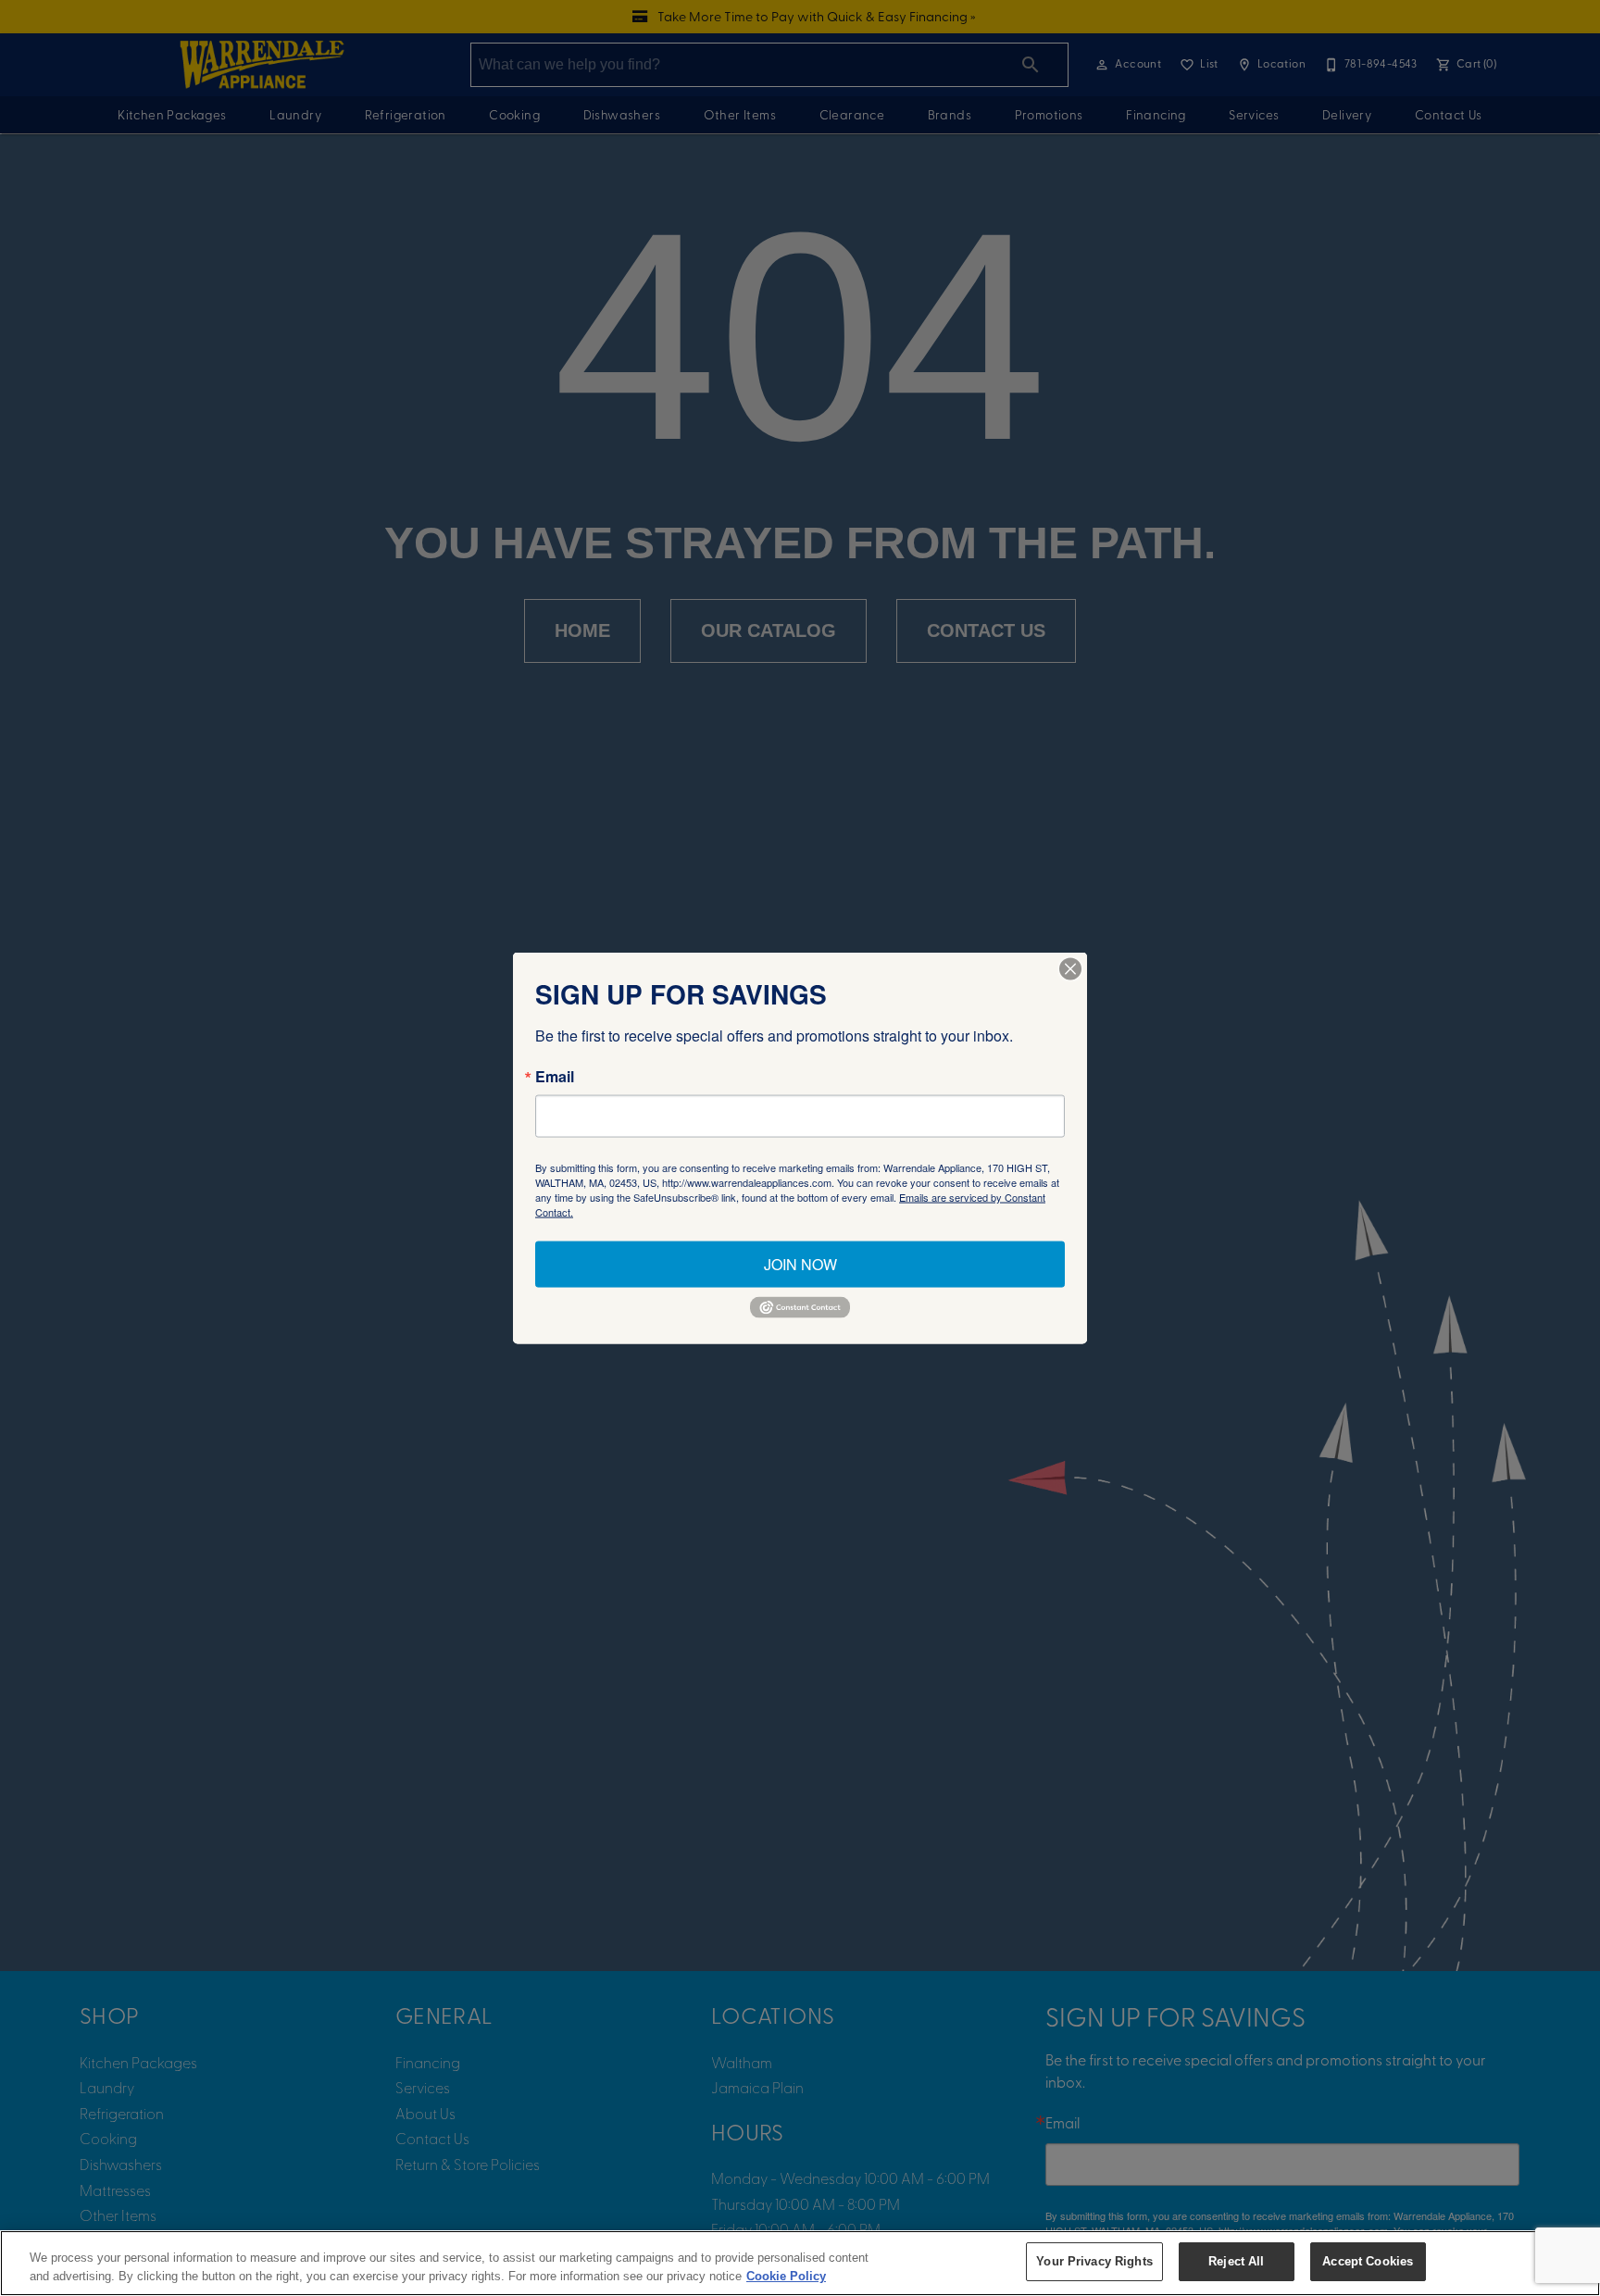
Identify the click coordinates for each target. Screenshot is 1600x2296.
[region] (800, 2263)
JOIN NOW (800, 1264)
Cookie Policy (786, 2276)
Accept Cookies (1368, 2261)
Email (555, 1077)
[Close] (1070, 969)
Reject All (1236, 2261)
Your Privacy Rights (1094, 2261)
